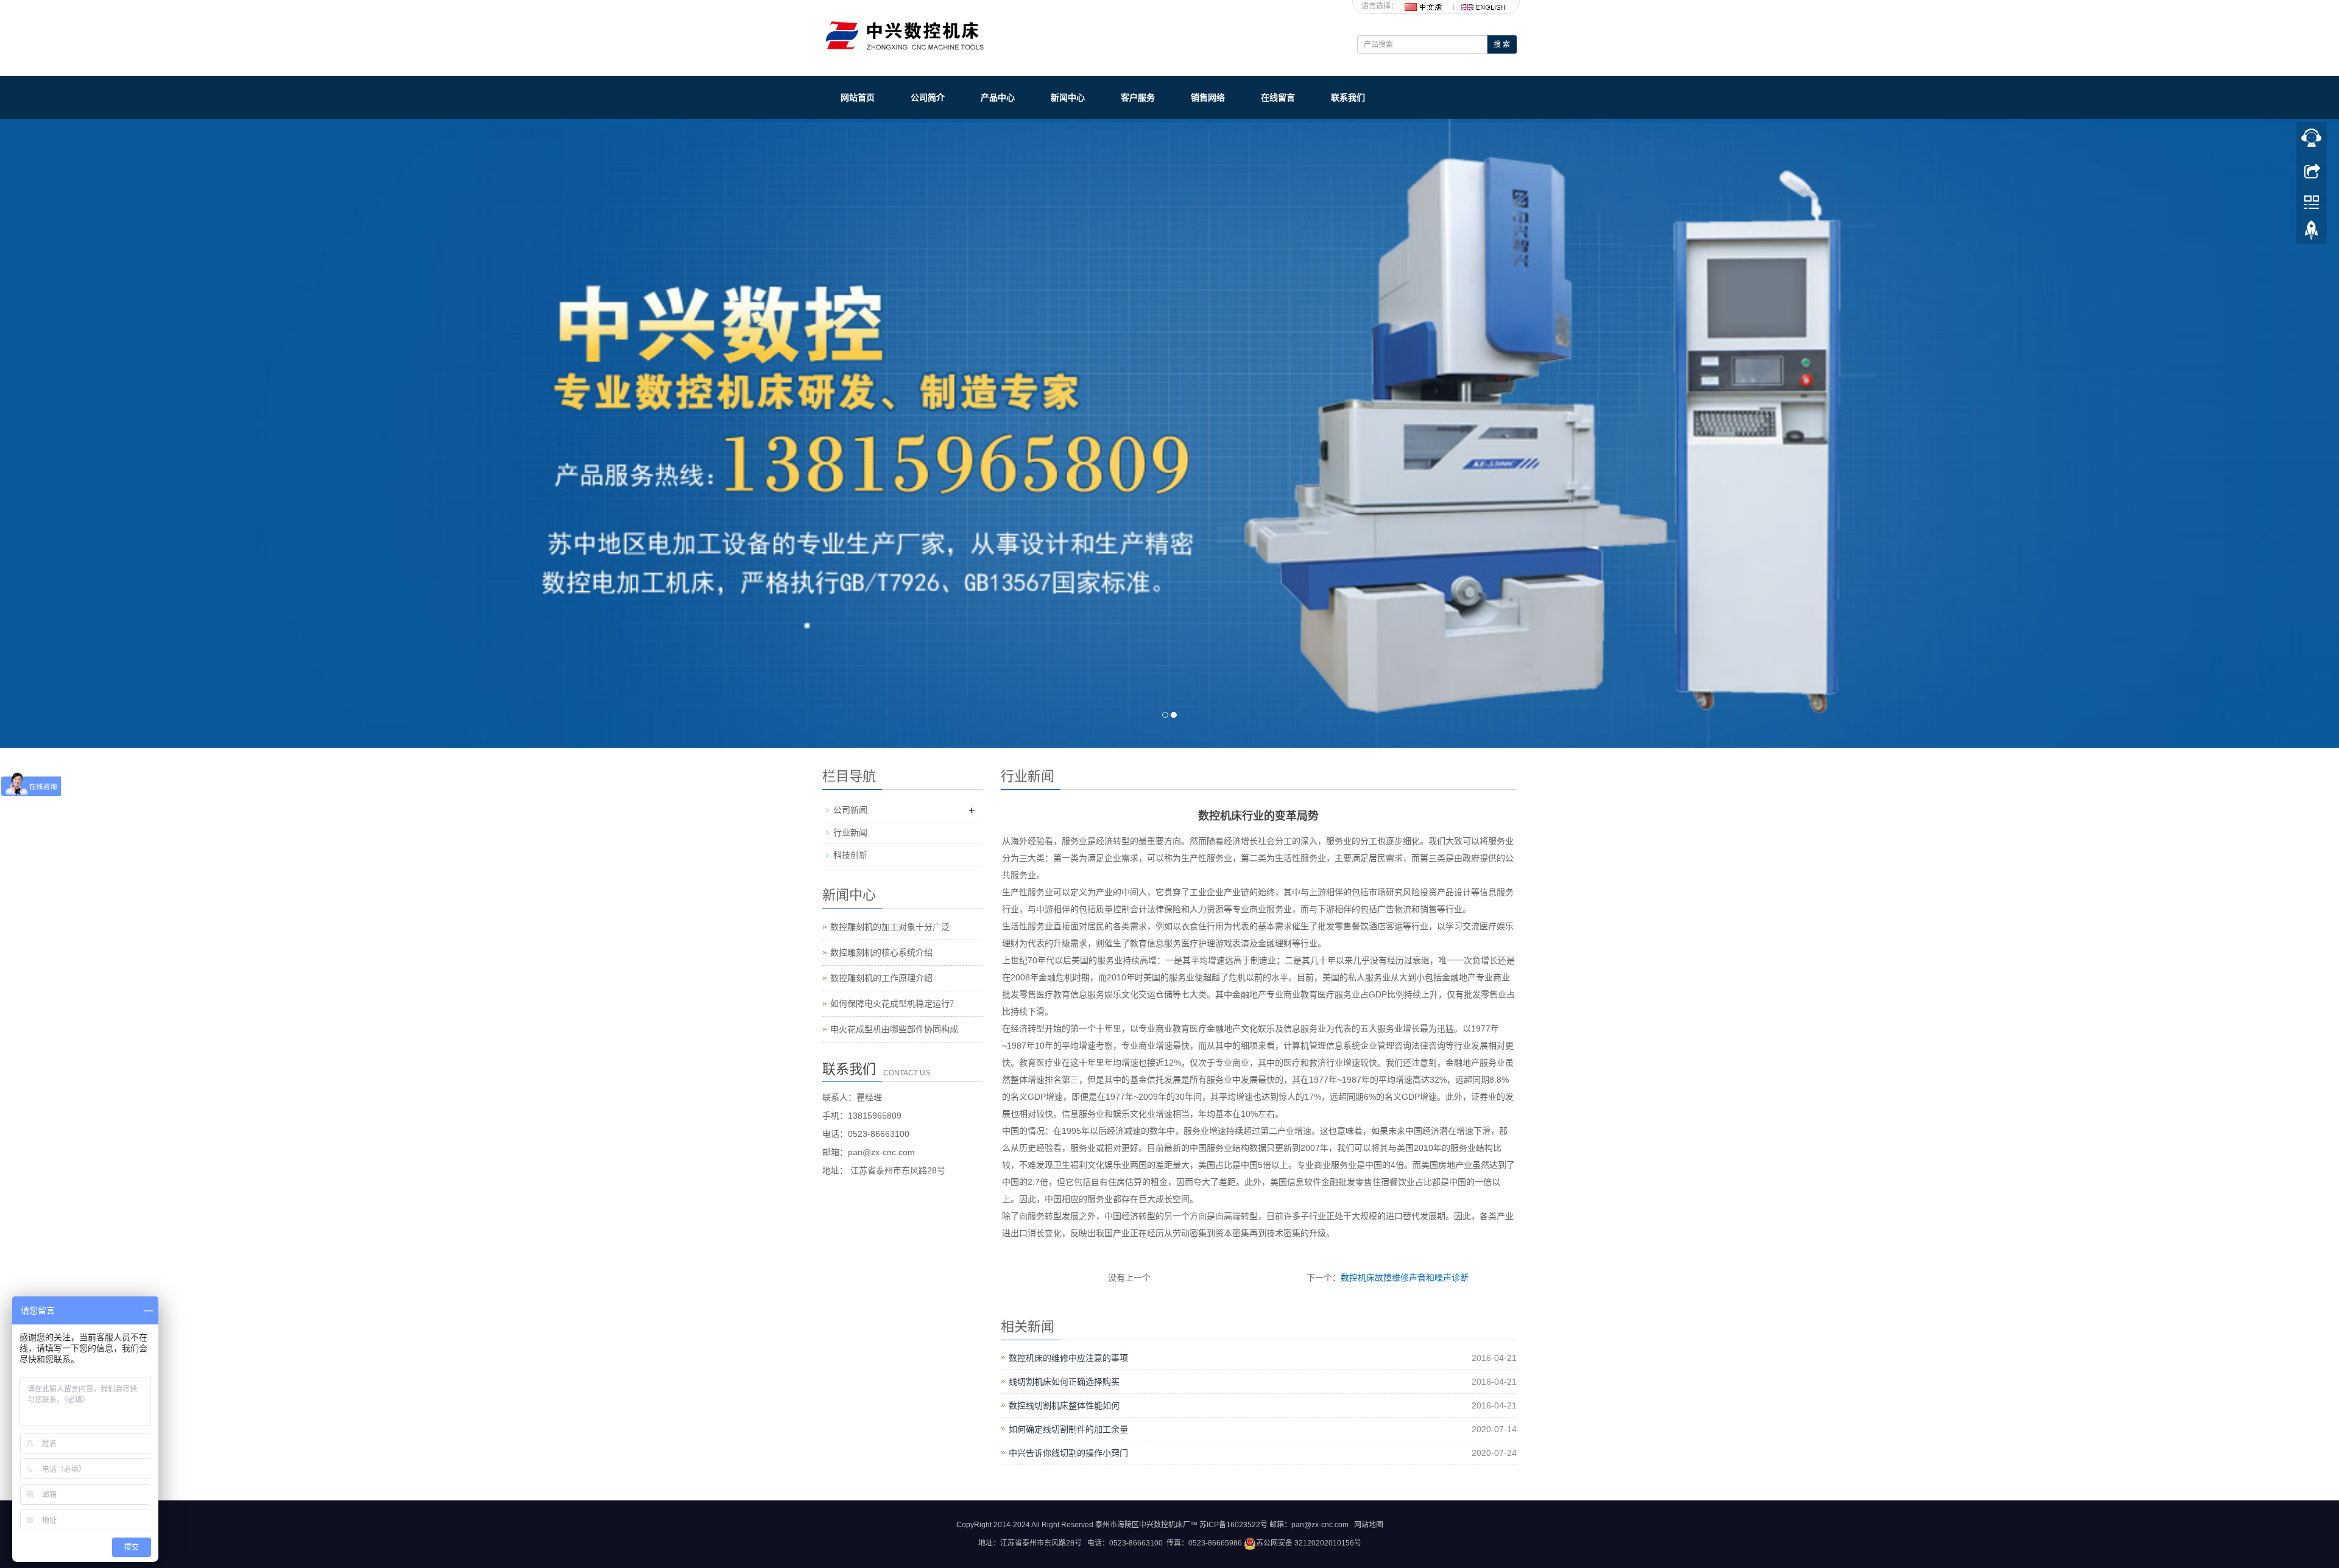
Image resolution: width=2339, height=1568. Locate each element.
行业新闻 (850, 832)
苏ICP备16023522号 (1233, 1525)
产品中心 (998, 97)
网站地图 (1369, 1525)
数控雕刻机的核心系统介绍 (881, 952)
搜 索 (1502, 44)
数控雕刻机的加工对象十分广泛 (890, 927)
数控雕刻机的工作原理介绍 (881, 978)
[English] (1483, 6)
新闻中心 (1068, 97)
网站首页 (858, 97)
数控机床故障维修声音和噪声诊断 (1405, 1278)
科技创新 (850, 855)
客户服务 (1138, 97)
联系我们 (1348, 97)
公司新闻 (850, 810)
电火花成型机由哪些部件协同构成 (894, 1029)
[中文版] (1424, 6)
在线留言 (1278, 97)
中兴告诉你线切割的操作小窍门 (1068, 1453)
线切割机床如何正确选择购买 (1064, 1382)
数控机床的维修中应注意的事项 (1068, 1358)
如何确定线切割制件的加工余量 (1068, 1429)
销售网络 (1208, 97)
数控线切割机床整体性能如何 (1064, 1405)
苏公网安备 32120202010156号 (1309, 1543)
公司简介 (928, 97)
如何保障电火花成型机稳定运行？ (894, 1004)
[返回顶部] (2312, 233)
